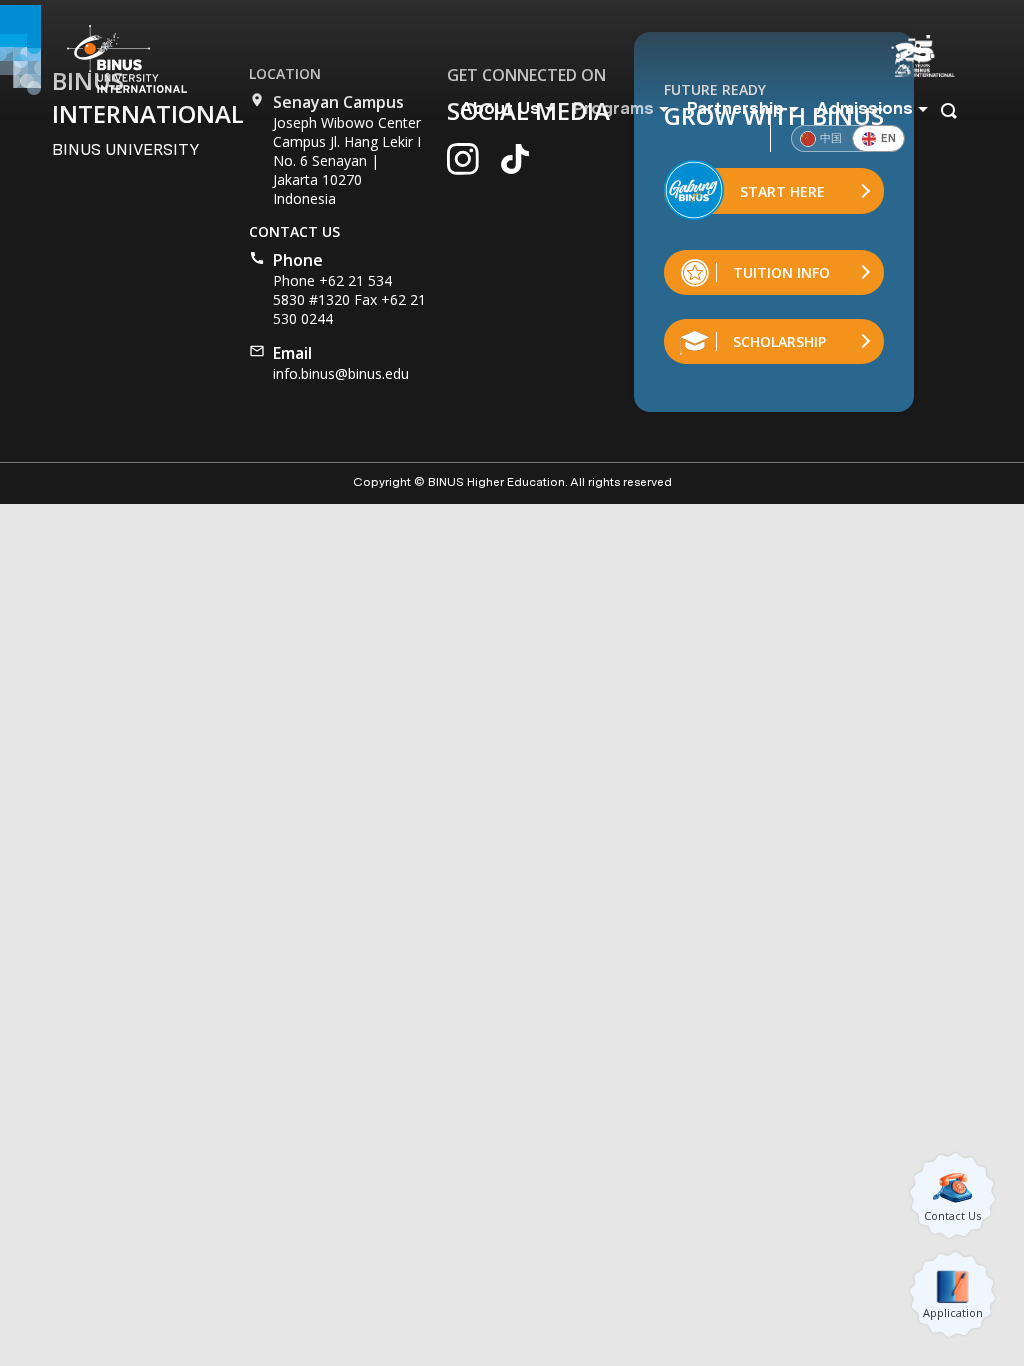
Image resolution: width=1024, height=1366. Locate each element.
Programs (613, 108)
